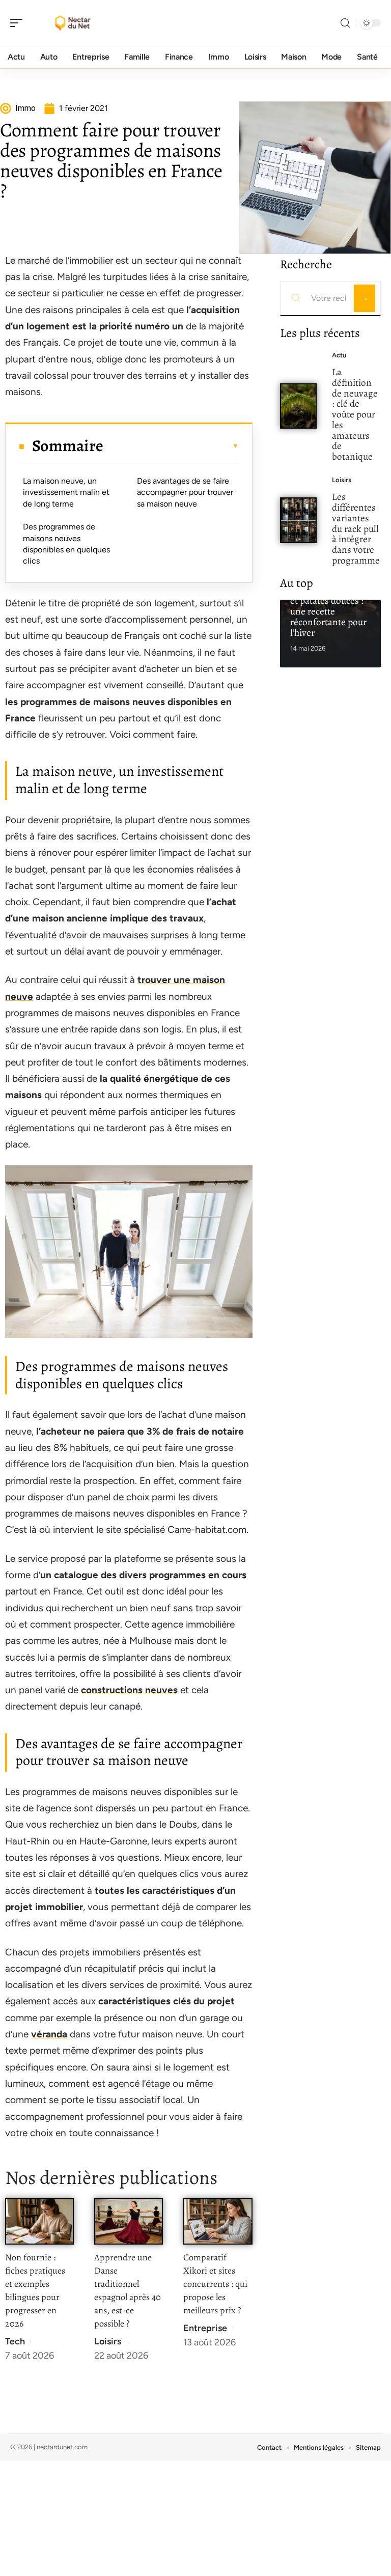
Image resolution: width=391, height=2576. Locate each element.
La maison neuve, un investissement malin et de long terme (66, 492)
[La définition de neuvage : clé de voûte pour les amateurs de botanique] (299, 406)
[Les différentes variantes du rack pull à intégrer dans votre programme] (299, 520)
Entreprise (205, 2328)
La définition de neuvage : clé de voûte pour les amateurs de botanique (355, 414)
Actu (339, 355)
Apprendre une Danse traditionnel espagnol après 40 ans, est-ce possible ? (128, 2290)
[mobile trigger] (19, 23)
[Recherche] (345, 23)
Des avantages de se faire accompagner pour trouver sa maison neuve (185, 492)
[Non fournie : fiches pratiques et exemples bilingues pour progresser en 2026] (39, 2221)
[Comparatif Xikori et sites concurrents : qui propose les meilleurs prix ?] (218, 2221)
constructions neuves (129, 1690)
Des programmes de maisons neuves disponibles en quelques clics (66, 544)
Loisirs (108, 2341)
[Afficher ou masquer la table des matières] (171, 446)
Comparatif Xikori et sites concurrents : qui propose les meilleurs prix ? (215, 2284)
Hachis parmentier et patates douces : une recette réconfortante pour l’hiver (328, 611)
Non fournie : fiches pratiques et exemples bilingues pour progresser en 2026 (35, 2290)
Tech (15, 2341)
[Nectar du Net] (73, 23)
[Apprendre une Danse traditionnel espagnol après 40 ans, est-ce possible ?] (129, 2221)
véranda (49, 2034)
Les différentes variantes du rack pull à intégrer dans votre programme (356, 528)
